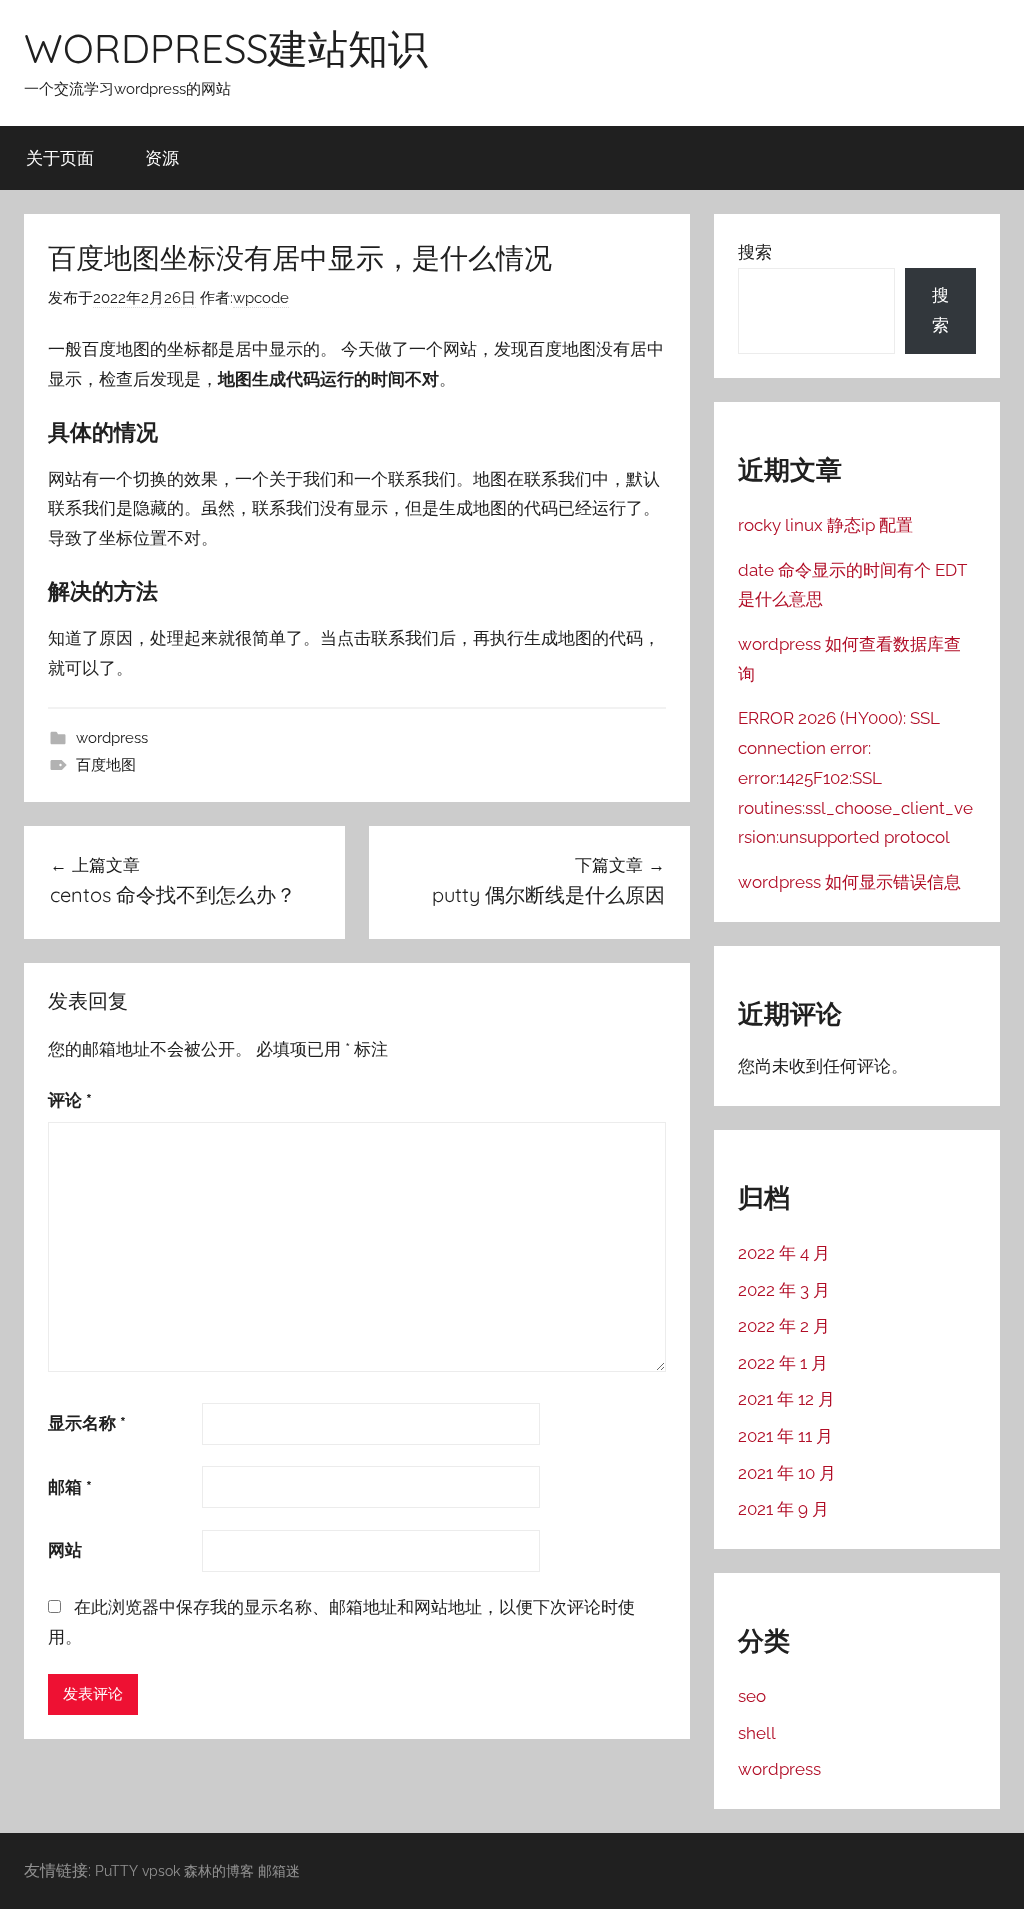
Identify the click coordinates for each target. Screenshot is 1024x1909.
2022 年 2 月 (784, 1326)
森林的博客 (219, 1870)
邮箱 (70, 1487)
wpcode (261, 298)
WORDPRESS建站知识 (226, 48)
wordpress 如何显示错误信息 (849, 882)
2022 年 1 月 (783, 1363)
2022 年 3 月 (784, 1290)
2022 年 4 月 (784, 1253)
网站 (65, 1550)
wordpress (112, 738)
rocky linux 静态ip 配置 (825, 525)
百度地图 (106, 765)
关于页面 (60, 157)
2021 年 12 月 (786, 1399)
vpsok (161, 1870)
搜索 (755, 252)
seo (752, 1696)
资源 (162, 157)
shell (757, 1733)
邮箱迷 (279, 1870)
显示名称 (87, 1423)
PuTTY (116, 1870)
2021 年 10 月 (787, 1473)
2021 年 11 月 (785, 1436)
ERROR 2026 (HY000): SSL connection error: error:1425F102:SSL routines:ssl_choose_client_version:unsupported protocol (855, 777)
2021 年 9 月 (783, 1509)
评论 (70, 1100)
